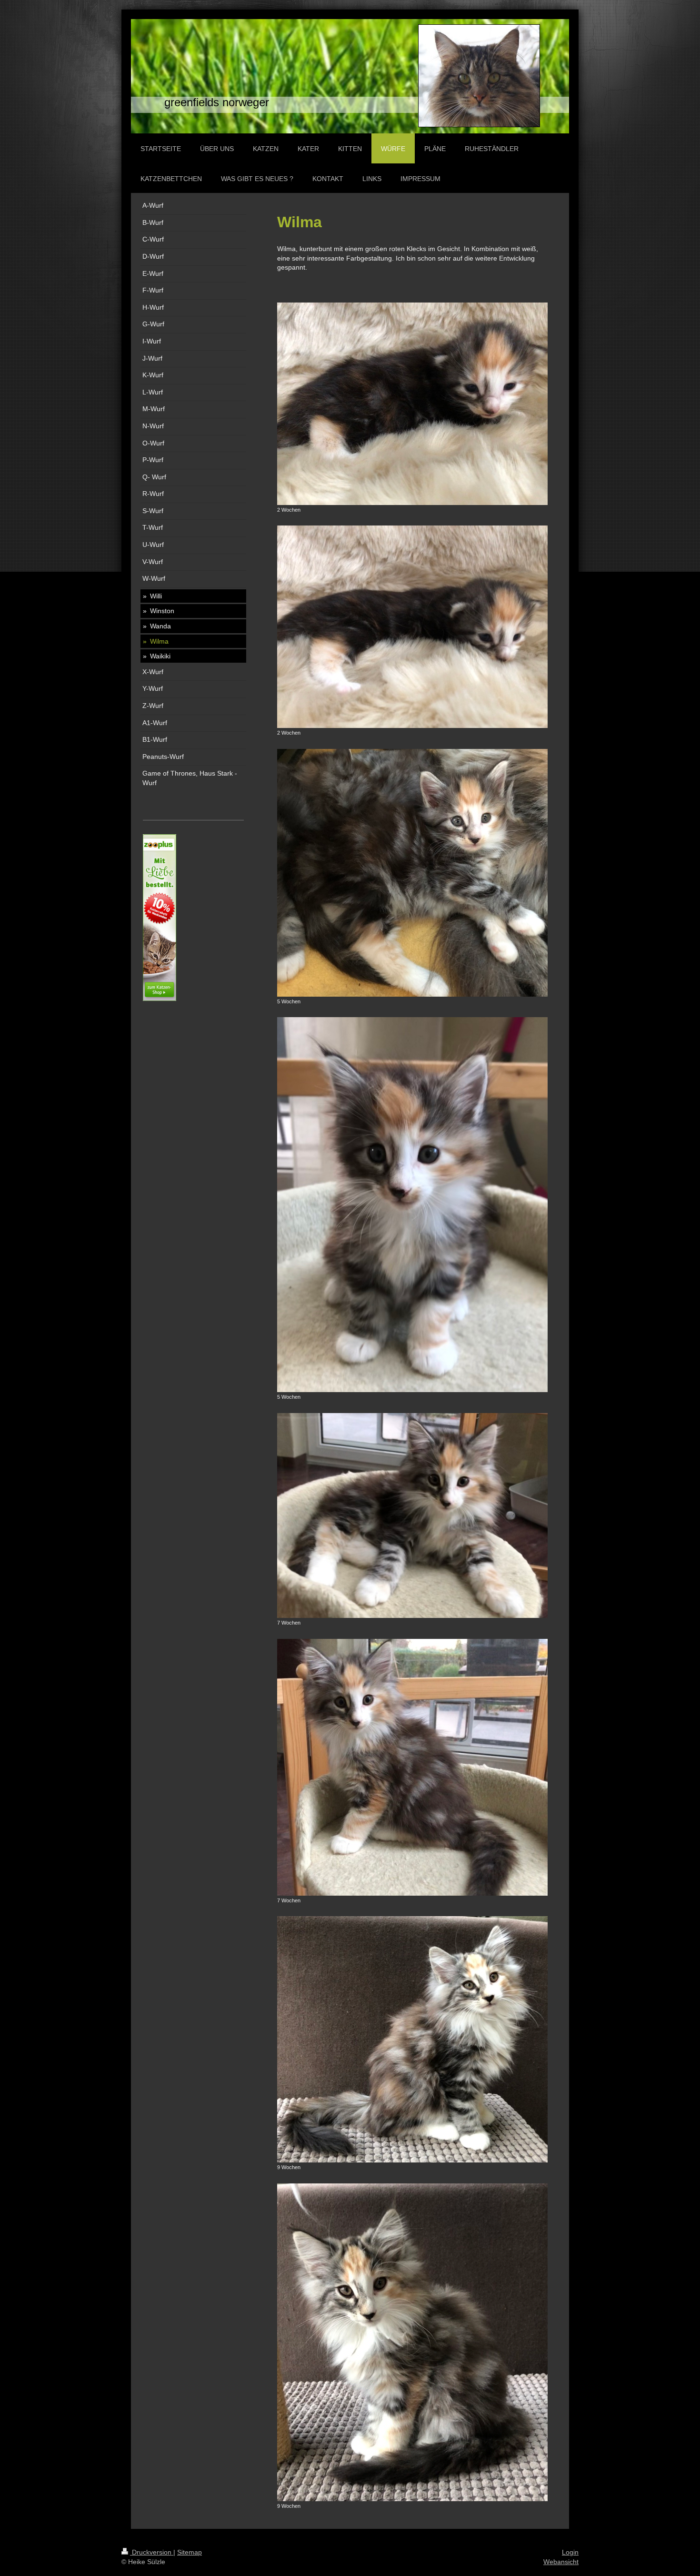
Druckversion (152, 2552)
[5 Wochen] (412, 873)
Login (570, 2552)
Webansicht (561, 2562)
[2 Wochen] (412, 404)
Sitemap (190, 2552)
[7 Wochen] (412, 1516)
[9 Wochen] (412, 2039)
